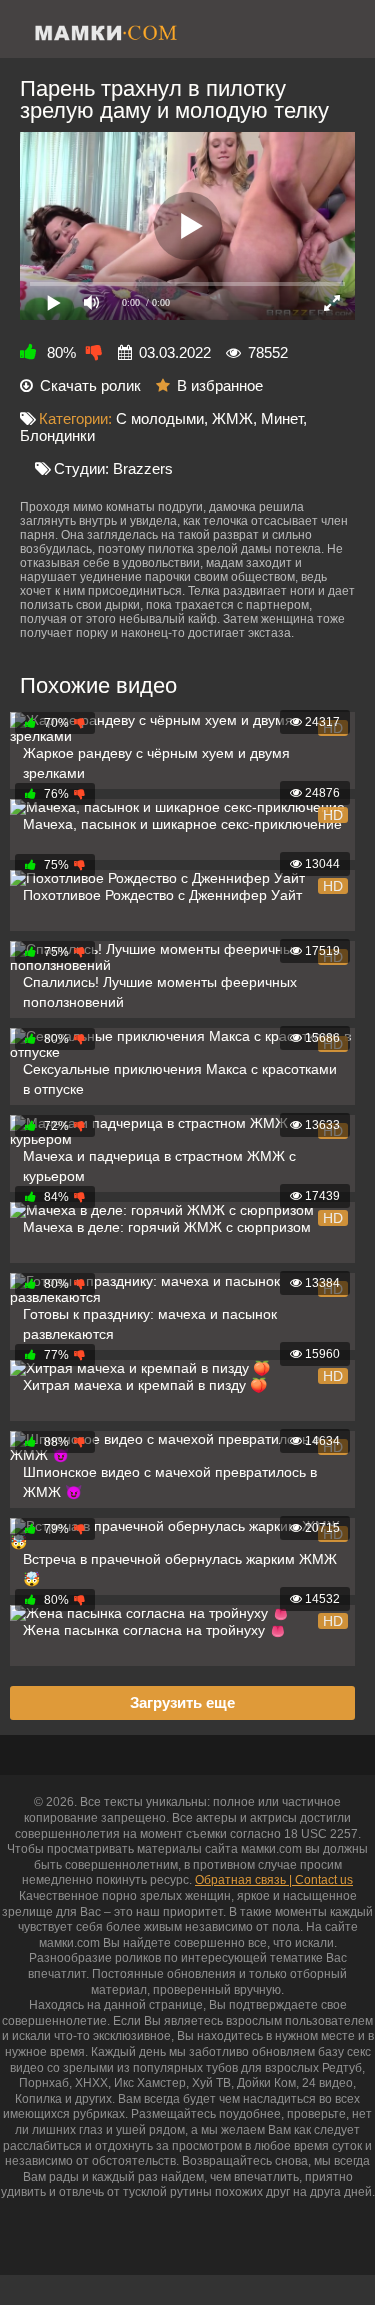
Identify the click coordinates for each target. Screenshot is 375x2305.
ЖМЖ (232, 418)
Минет (282, 418)
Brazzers (143, 468)
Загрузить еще (182, 1702)
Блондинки (57, 435)
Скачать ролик (90, 385)
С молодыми (160, 418)
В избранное (220, 385)
